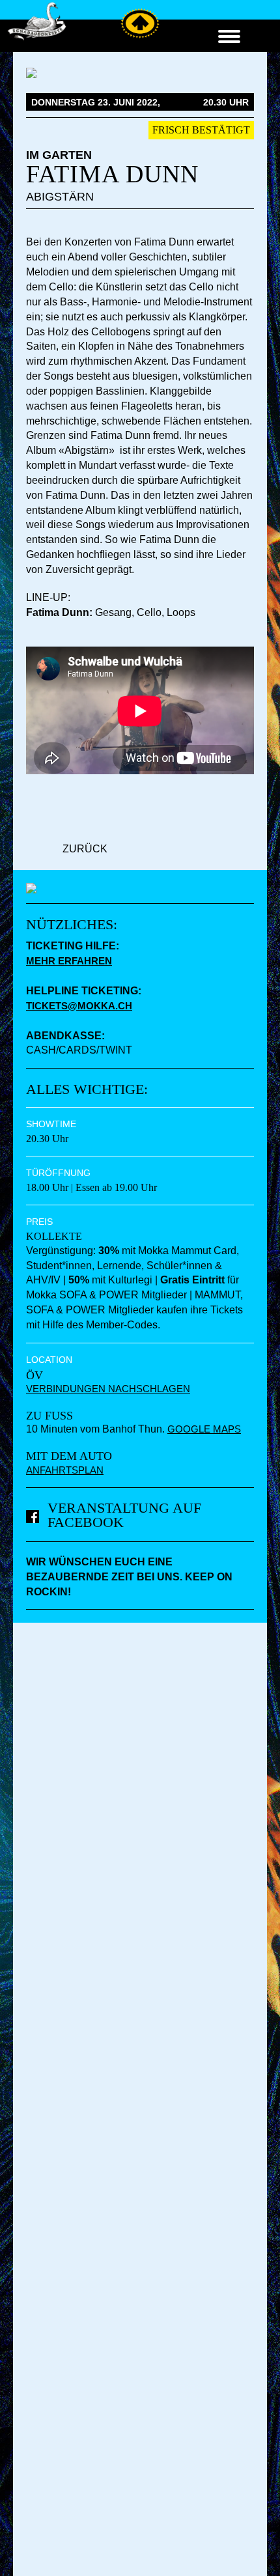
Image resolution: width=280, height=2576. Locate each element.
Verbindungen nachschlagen (108, 1389)
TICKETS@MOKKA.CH (79, 1006)
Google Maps (204, 1429)
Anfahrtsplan (65, 1470)
